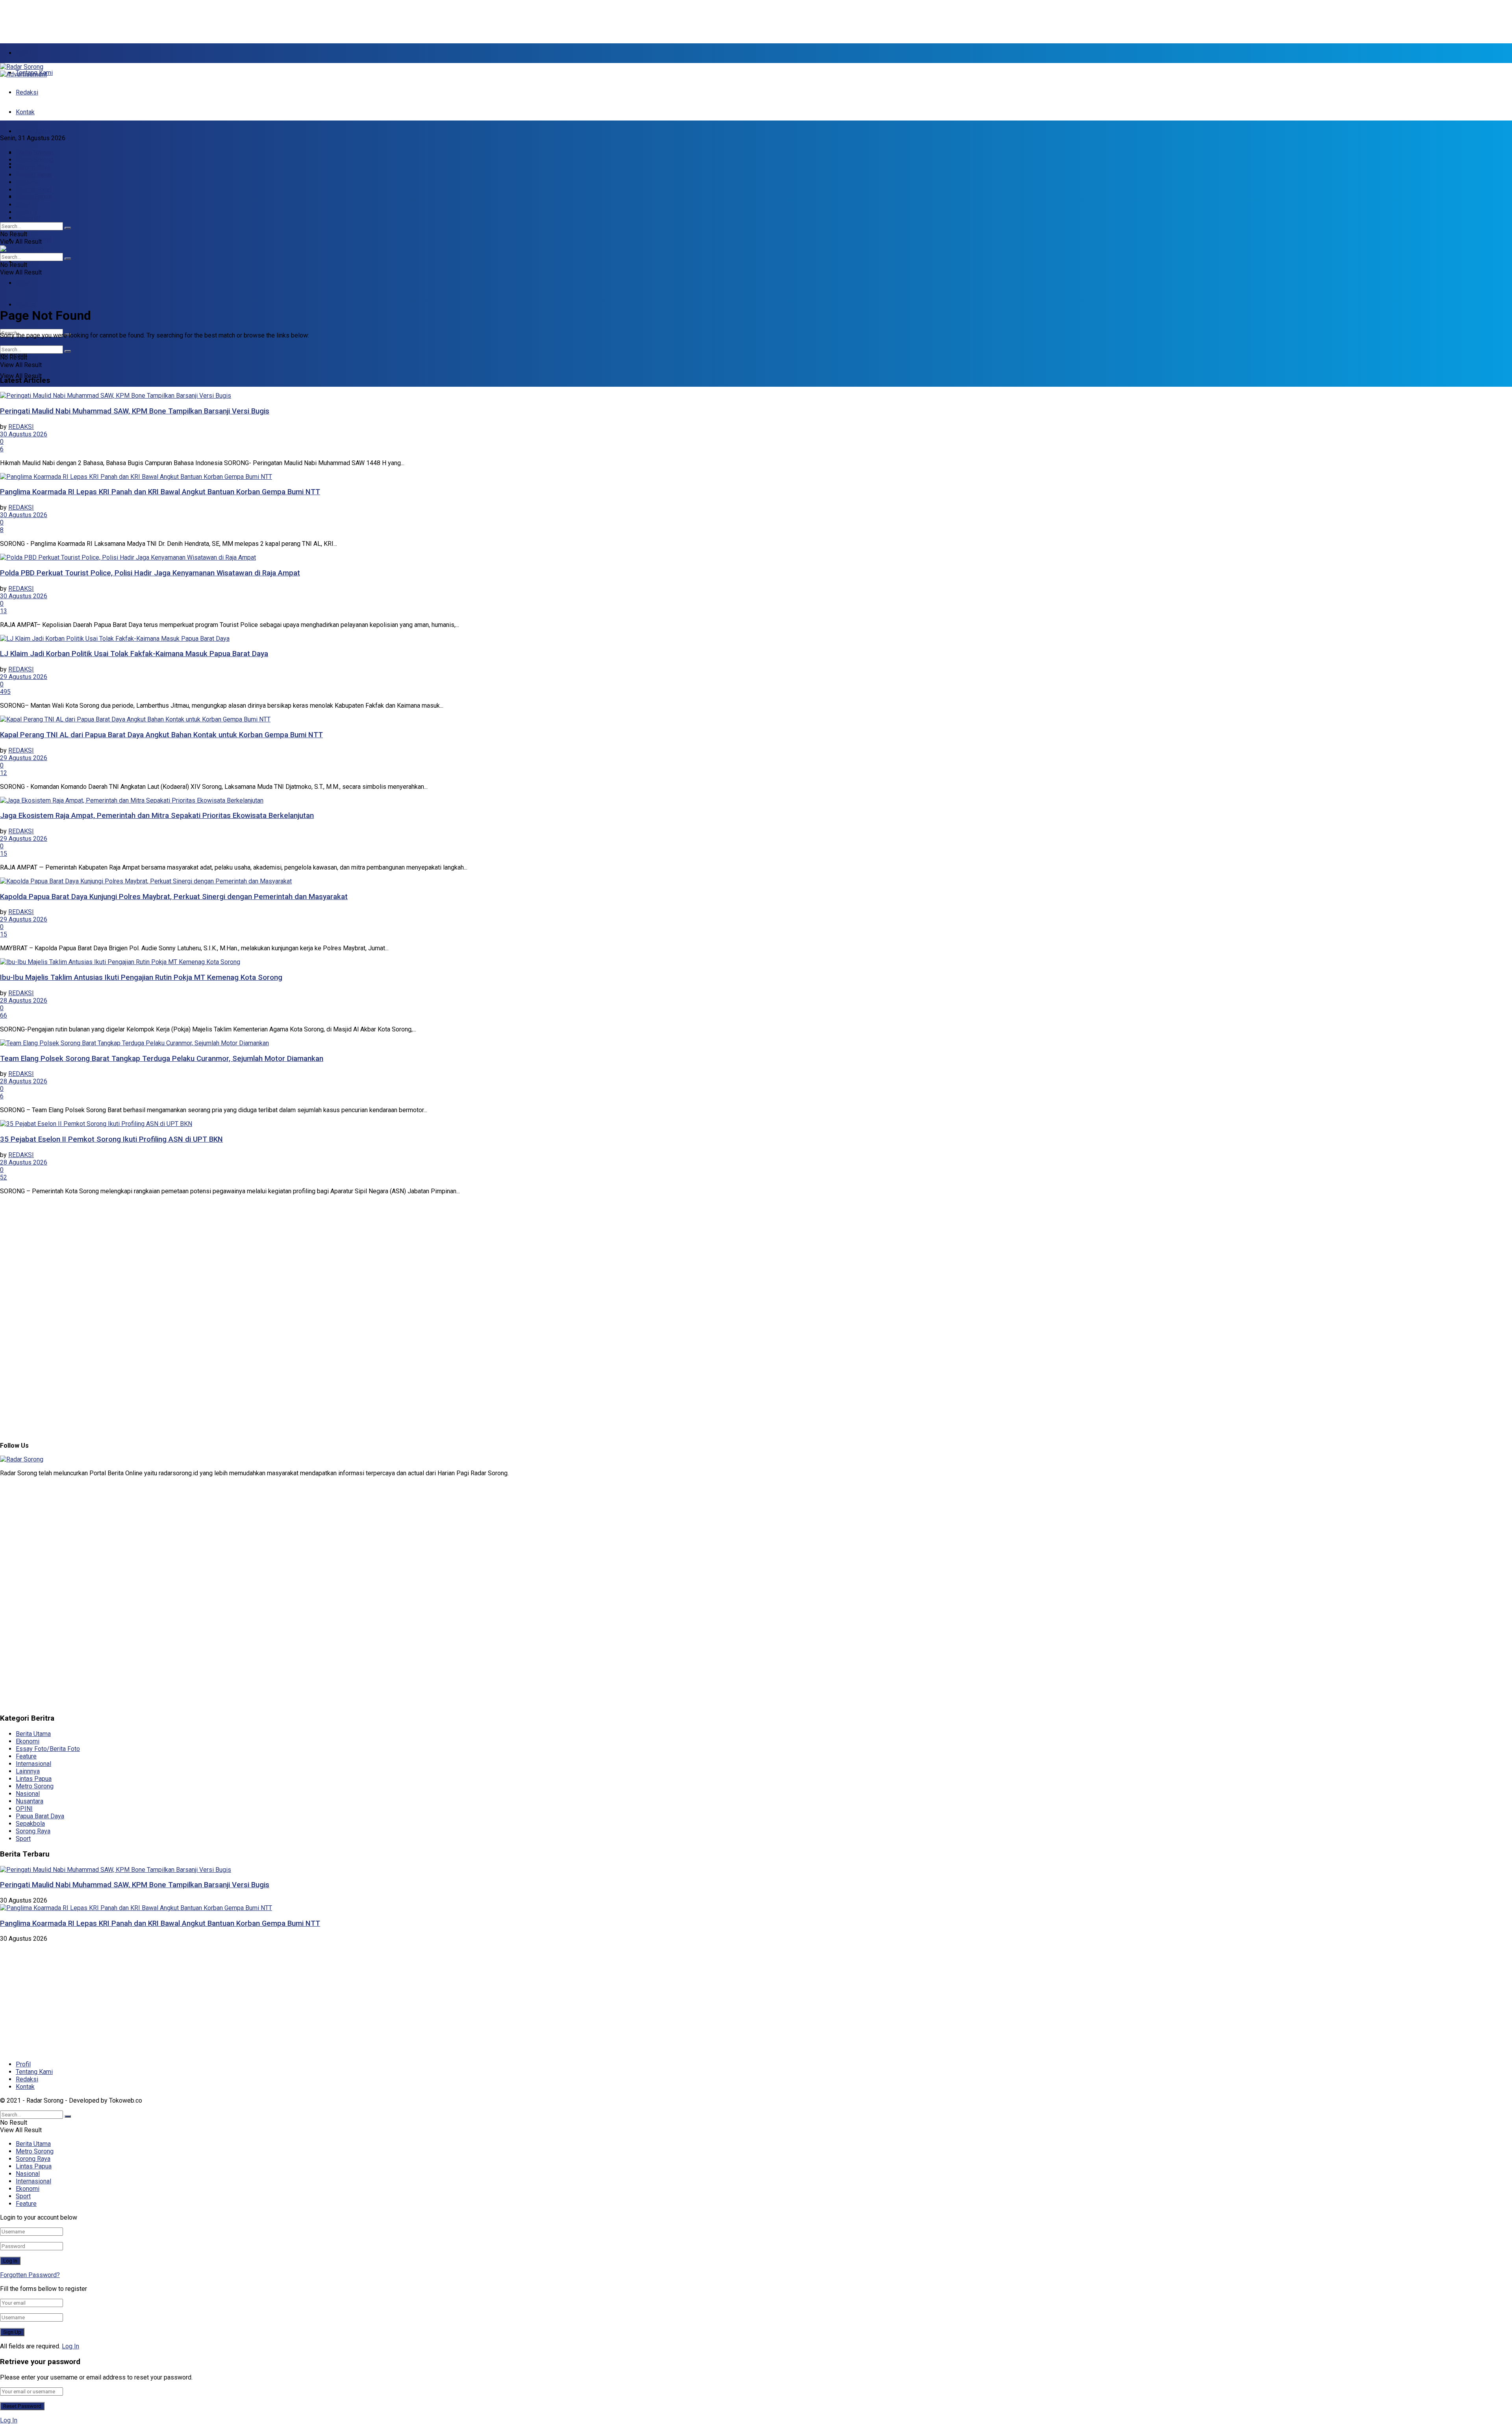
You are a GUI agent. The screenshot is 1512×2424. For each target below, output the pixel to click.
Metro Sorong (35, 160)
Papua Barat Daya (40, 1816)
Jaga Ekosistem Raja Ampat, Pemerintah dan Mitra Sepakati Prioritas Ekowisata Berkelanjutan (157, 816)
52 (4, 1177)
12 (4, 773)
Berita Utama (33, 131)
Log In (70, 2346)
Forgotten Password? (30, 2275)
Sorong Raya (33, 167)
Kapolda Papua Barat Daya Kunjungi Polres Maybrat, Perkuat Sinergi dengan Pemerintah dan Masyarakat (174, 897)
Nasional (28, 218)
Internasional (33, 190)
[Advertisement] (191, 18)
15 (4, 854)
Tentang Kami (34, 2072)
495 (5, 692)
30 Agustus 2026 (24, 434)
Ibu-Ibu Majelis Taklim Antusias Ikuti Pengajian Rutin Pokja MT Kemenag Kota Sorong (141, 977)
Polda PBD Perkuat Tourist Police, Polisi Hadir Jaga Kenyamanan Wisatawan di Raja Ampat (150, 573)
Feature (26, 305)
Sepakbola (30, 1824)
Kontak (25, 112)
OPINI (24, 1809)
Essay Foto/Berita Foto (48, 1749)
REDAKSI (21, 427)
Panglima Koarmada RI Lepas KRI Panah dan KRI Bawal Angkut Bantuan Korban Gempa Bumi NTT (160, 492)
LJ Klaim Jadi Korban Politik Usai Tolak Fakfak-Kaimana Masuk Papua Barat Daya (134, 654)
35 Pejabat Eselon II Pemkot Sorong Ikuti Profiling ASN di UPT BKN (111, 1139)
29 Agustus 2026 (24, 677)
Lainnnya (28, 1771)
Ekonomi (28, 261)
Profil (23, 53)
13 (4, 611)
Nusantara (30, 1801)
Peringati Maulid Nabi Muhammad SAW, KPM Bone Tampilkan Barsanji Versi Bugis (135, 411)
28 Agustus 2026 (24, 1001)
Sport (23, 283)
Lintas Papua (34, 175)
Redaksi (27, 92)
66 (4, 1015)
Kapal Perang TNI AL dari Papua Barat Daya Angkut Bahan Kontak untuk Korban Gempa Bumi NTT (161, 735)
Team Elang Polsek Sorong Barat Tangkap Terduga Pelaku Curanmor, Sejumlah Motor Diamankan (162, 1059)
